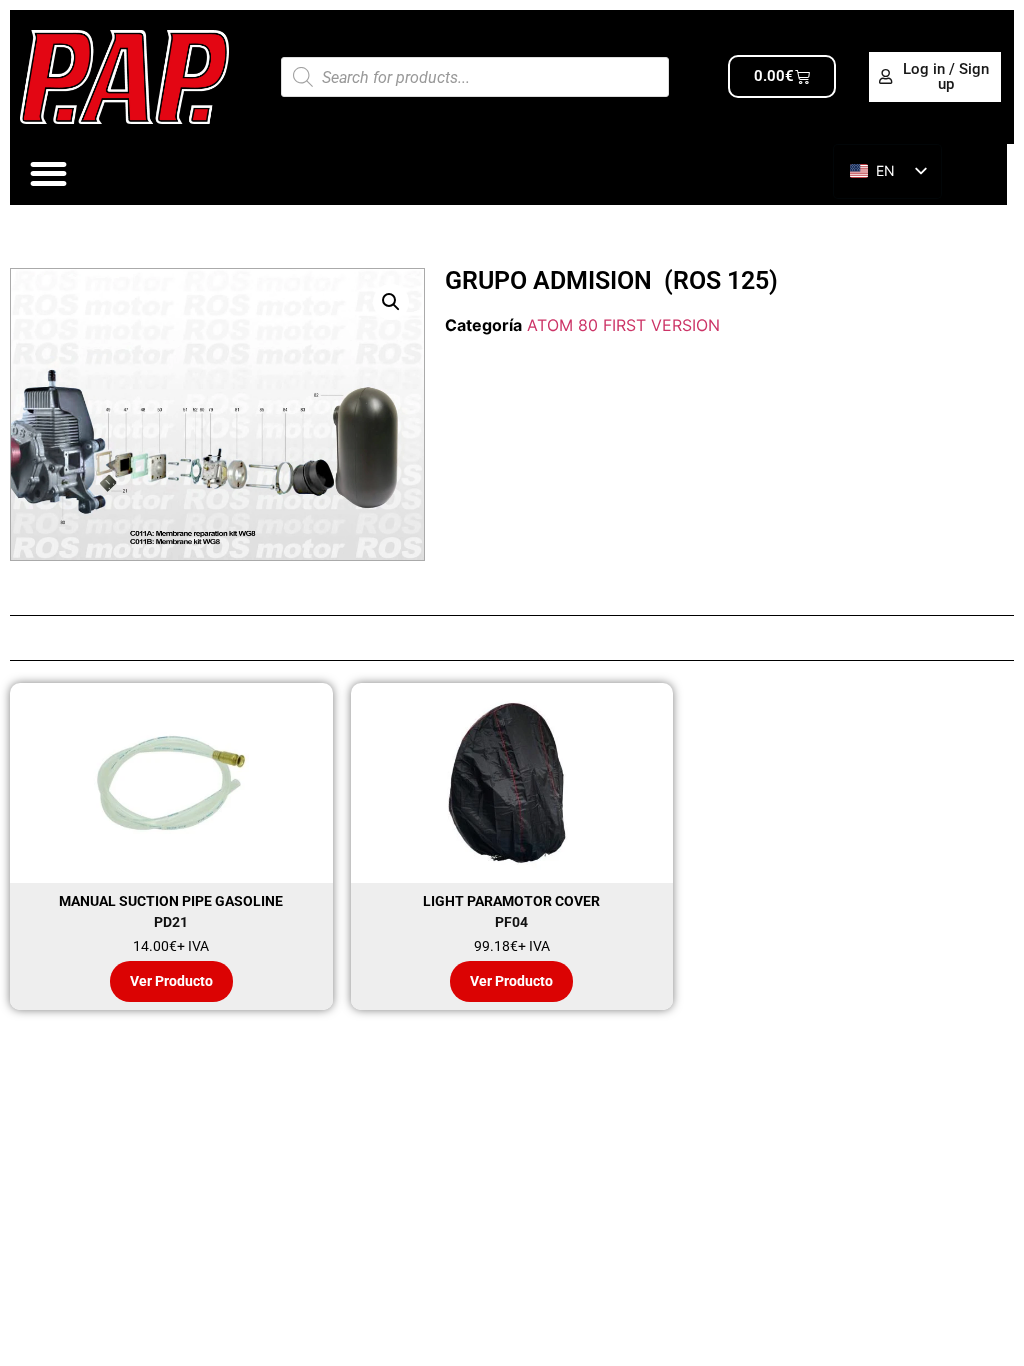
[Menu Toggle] (48, 173)
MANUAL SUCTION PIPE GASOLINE (171, 901)
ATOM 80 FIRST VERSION (623, 325)
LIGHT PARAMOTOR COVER (511, 901)
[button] (391, 302)
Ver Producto (171, 981)
